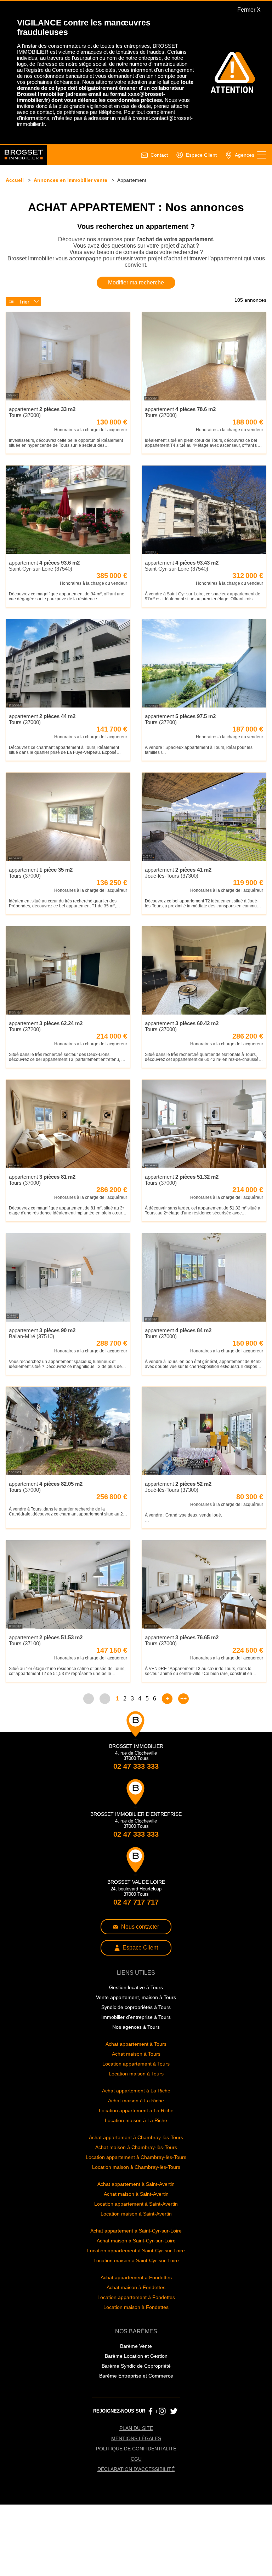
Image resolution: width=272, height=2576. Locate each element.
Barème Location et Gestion (136, 2423)
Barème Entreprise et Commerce (136, 2444)
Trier (24, 325)
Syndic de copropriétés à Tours (136, 2064)
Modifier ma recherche (136, 305)
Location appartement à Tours (136, 2122)
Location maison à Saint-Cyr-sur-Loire (136, 2325)
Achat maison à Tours (136, 2112)
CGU (136, 2529)
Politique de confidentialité (136, 2519)
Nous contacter (140, 1981)
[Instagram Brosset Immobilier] (162, 2479)
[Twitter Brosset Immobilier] (174, 2479)
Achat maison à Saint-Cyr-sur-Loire (136, 2304)
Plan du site (136, 2497)
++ (184, 1750)
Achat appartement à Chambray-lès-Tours (136, 2198)
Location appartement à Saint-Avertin (136, 2266)
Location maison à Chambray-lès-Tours (136, 2228)
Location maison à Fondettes (136, 2373)
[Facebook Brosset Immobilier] (150, 2479)
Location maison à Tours (136, 2132)
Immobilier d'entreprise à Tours (136, 2074)
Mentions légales (136, 2508)
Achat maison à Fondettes (136, 2352)
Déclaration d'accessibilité (136, 2540)
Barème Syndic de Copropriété (136, 2433)
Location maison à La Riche (136, 2180)
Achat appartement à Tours (136, 2101)
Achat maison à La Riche (136, 2160)
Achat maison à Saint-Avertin (136, 2256)
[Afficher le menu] (262, 172)
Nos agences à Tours (136, 2084)
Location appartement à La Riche (136, 2170)
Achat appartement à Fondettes (136, 2342)
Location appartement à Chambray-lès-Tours (136, 2218)
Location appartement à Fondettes (136, 2363)
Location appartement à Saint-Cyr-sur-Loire (136, 2314)
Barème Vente (136, 2413)
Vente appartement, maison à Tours (136, 2053)
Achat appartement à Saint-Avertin (136, 2246)
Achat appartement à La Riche (136, 2150)
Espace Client (140, 2003)
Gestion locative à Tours (136, 2043)
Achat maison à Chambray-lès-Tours (136, 2208)
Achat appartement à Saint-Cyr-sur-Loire (136, 2294)
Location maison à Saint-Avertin (136, 2277)
